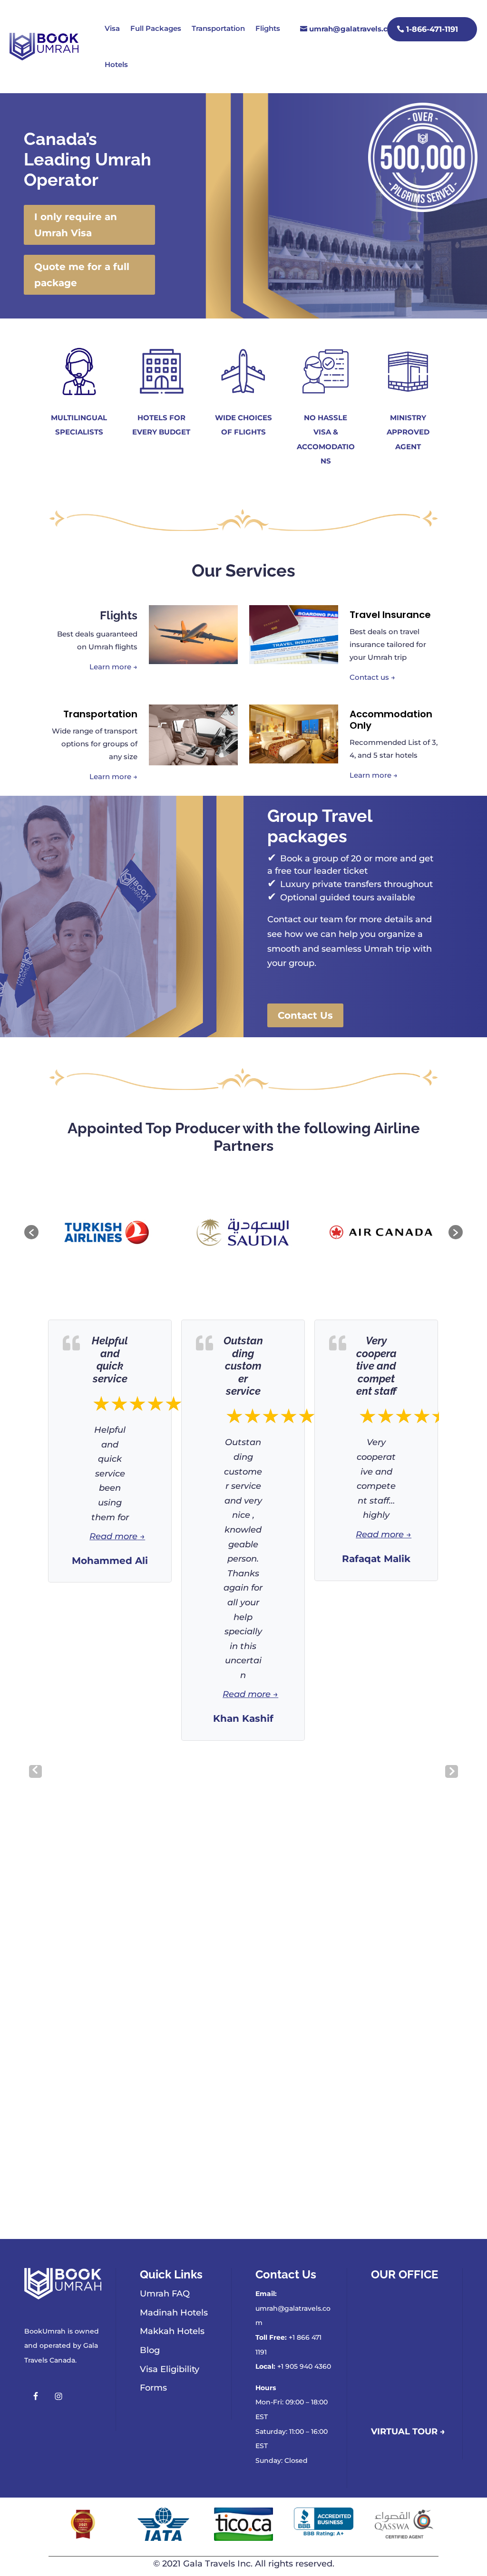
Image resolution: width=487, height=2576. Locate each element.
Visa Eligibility (170, 2369)
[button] (31, 1232)
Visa (112, 28)
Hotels (116, 64)
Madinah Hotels (174, 2313)
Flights (268, 28)
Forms (153, 2388)
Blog (150, 2350)
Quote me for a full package (82, 275)
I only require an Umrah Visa (76, 225)
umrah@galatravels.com (355, 29)
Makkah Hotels (172, 2331)
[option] (129, 1233)
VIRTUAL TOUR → (408, 2431)
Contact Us (305, 1015)
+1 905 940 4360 (304, 2366)
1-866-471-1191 (432, 29)
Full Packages (156, 28)
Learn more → (113, 667)
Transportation (218, 28)
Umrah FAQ (165, 2294)
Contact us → (372, 677)
